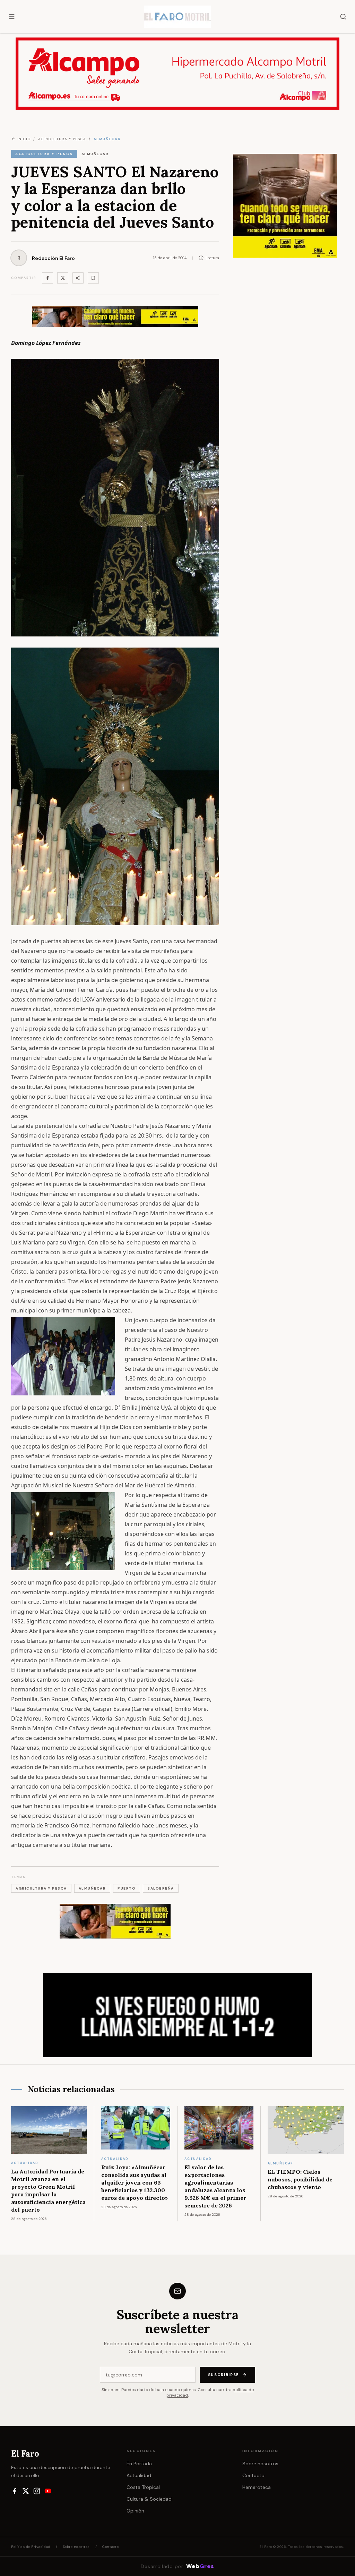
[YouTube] (48, 2491)
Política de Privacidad (31, 2547)
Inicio (24, 139)
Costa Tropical (143, 2487)
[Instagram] (37, 2491)
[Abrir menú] (12, 17)
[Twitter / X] (63, 278)
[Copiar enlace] (93, 278)
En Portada (139, 2464)
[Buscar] (343, 17)
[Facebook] (47, 278)
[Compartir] (78, 278)
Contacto (253, 2475)
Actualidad (139, 2475)
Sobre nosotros (260, 2464)
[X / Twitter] (26, 2491)
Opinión (135, 2511)
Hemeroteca (257, 2487)
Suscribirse (224, 2375)
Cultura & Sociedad (149, 2499)
